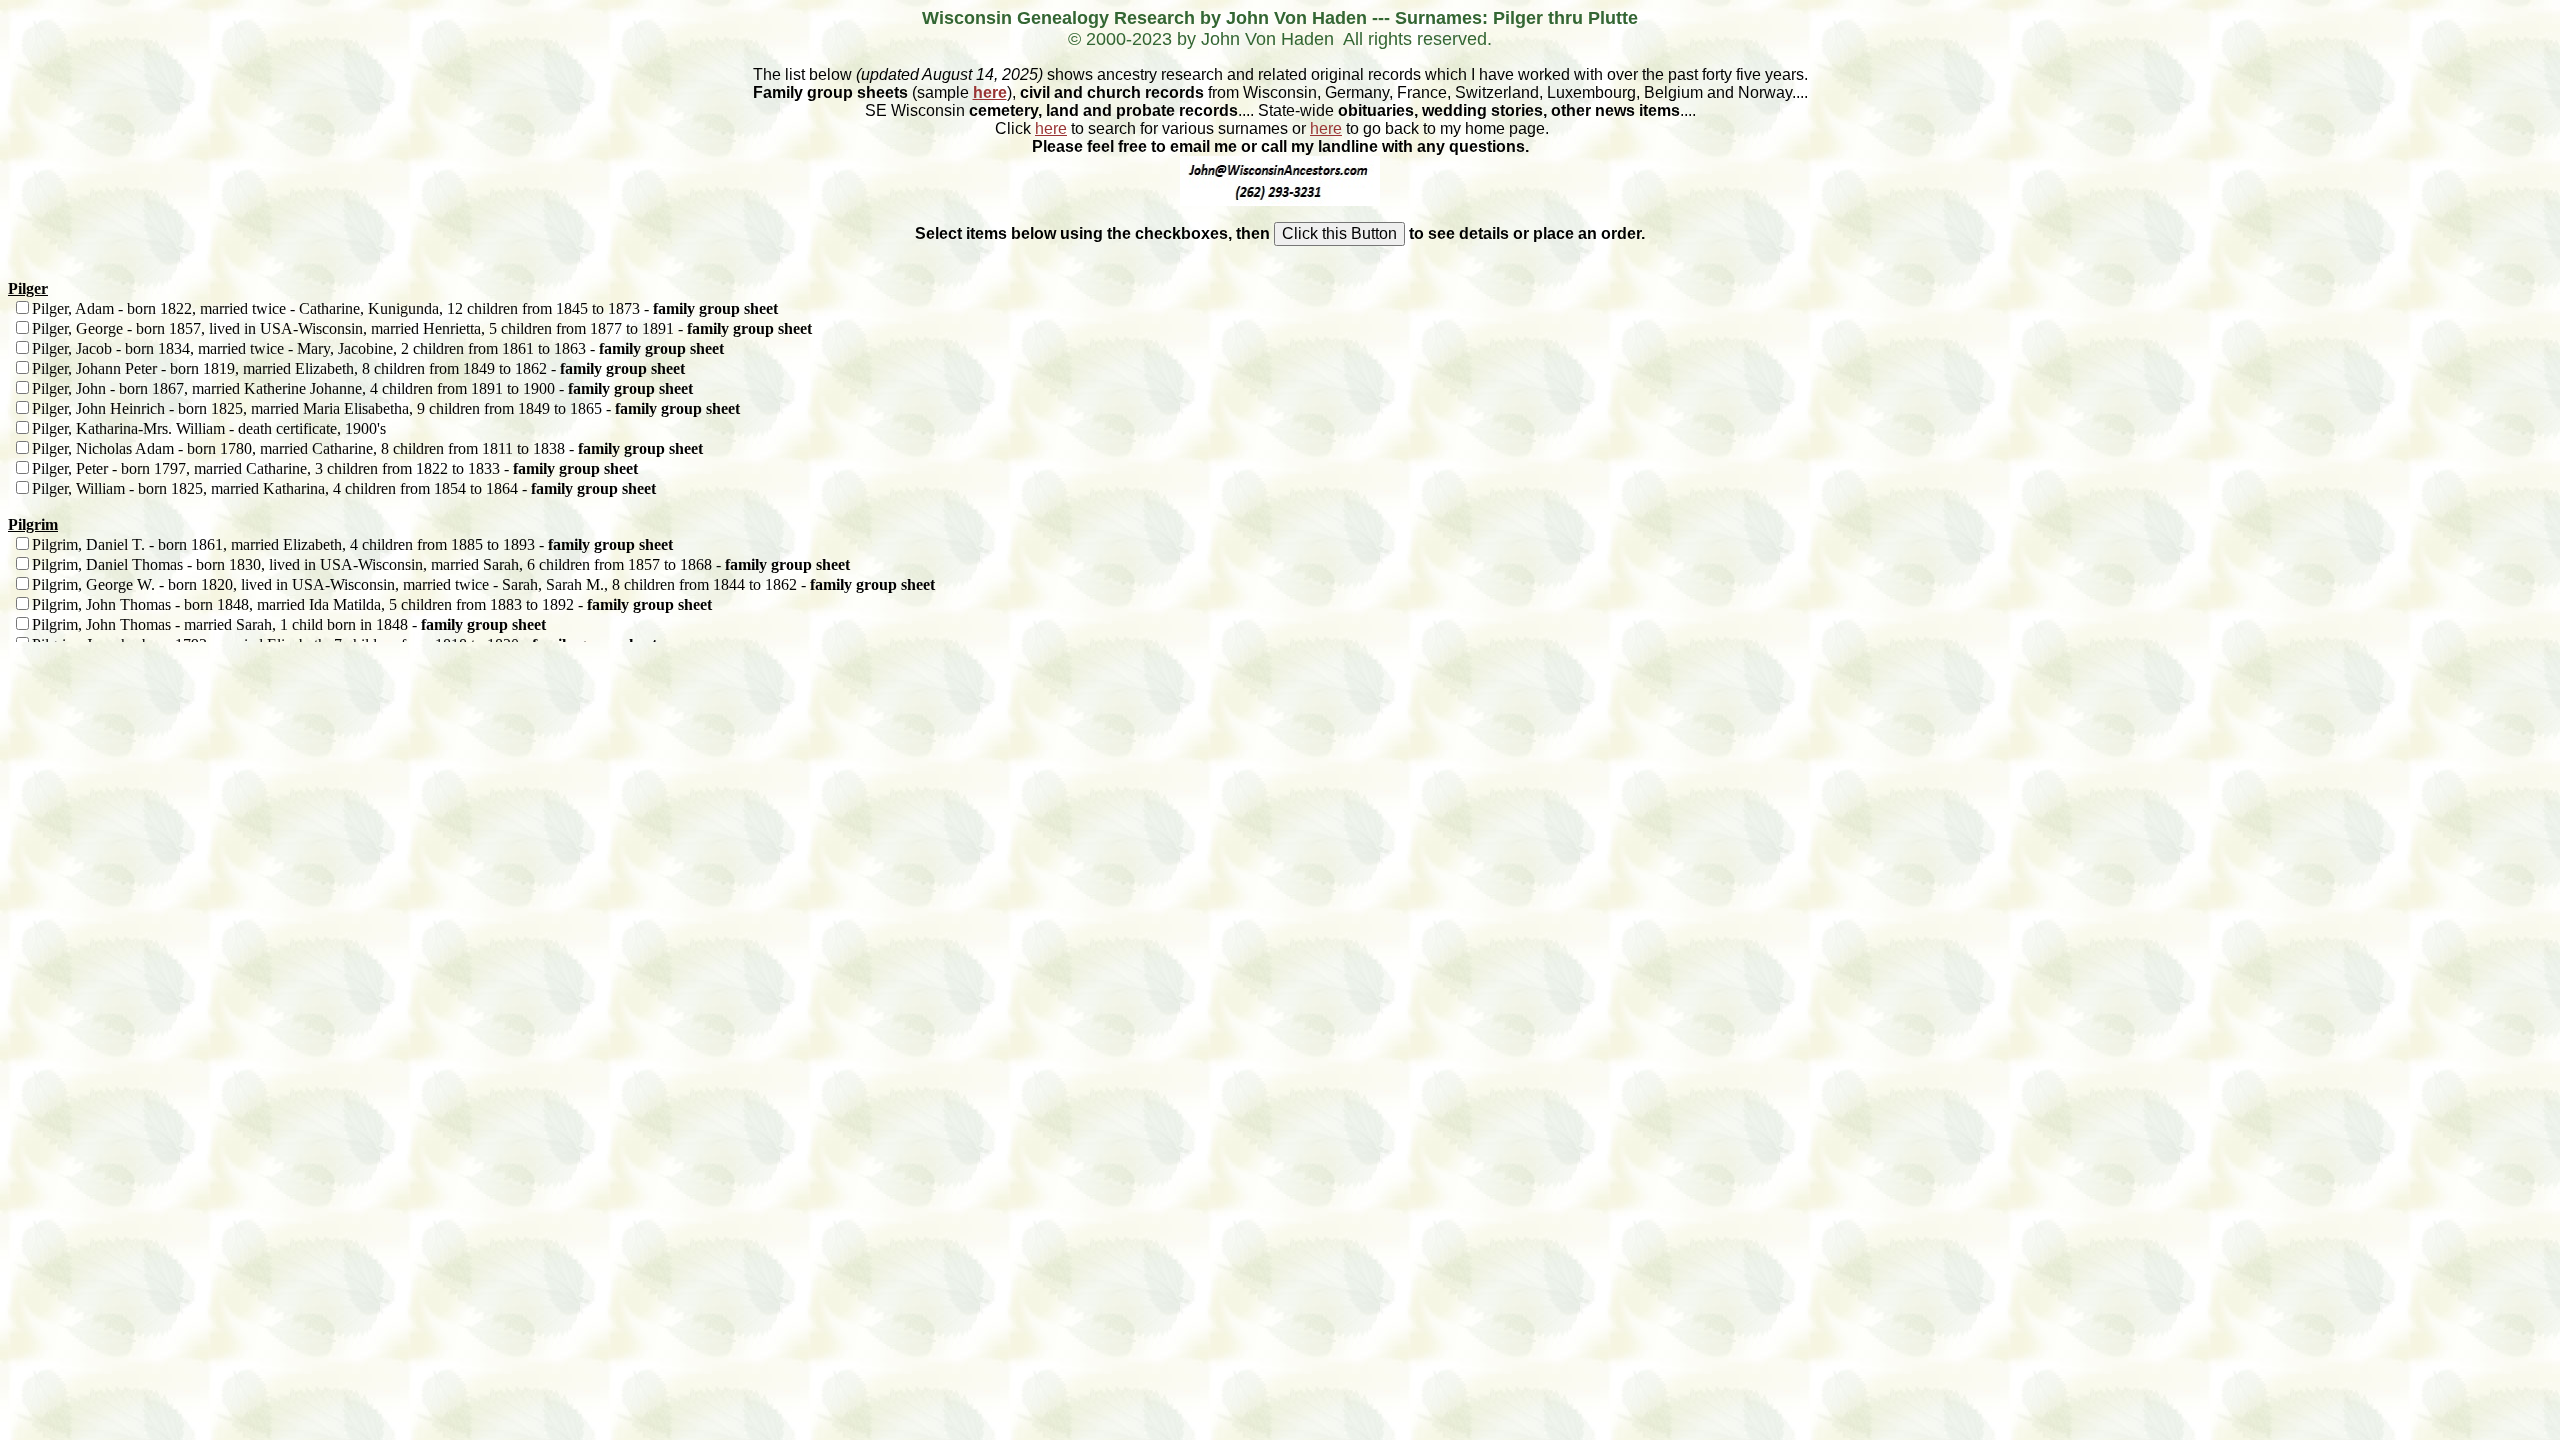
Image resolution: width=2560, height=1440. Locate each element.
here (990, 92)
